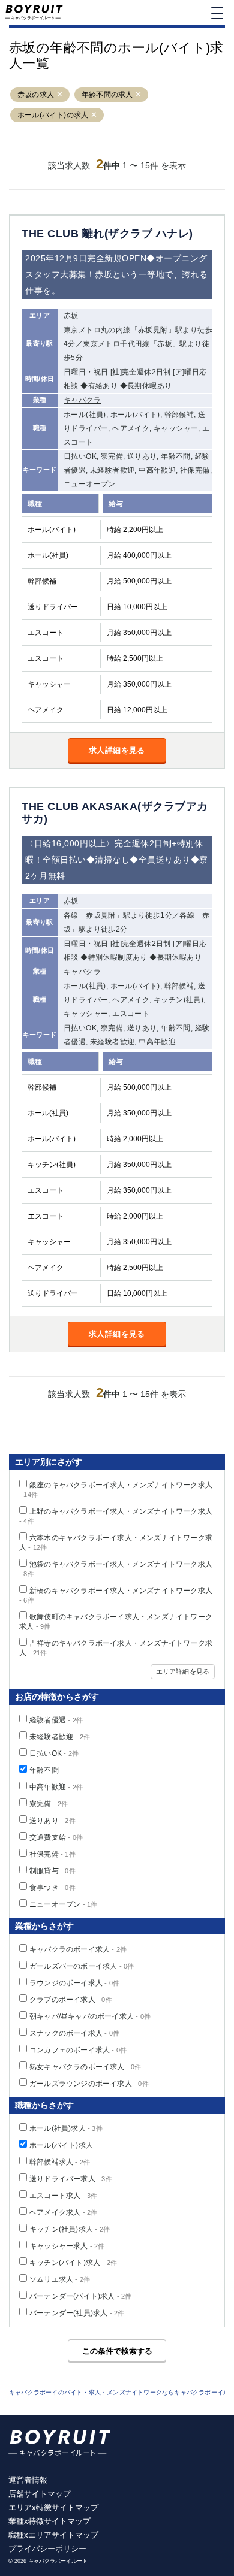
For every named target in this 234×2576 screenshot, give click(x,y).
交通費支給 (56, 1837)
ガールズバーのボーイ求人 (82, 1966)
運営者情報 (28, 2480)
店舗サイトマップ (40, 2494)
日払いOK (54, 1753)
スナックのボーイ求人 (74, 2033)
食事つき (52, 1888)
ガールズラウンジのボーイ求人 (89, 2084)
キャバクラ (82, 400)
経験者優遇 (56, 1720)
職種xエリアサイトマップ (53, 2535)
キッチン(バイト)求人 (73, 2263)
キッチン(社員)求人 (70, 2229)
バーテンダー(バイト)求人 (81, 2296)
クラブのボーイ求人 (71, 2000)
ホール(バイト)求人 (61, 2145)
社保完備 (52, 1854)
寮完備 (49, 1804)
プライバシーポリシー (47, 2549)
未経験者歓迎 (60, 1737)
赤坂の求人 (36, 95)
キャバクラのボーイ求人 (78, 1949)
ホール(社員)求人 (66, 2128)
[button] (60, 95)
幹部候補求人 (60, 2162)
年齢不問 (44, 1770)
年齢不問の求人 (107, 95)
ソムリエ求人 (60, 2279)
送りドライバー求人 (71, 2179)
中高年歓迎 (56, 1787)
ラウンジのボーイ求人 (74, 1983)
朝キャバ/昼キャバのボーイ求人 (90, 2016)
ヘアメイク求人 (63, 2212)
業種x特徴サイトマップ (49, 2521)
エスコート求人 (63, 2196)
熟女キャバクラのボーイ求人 (85, 2067)
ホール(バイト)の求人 (53, 115)
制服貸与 (52, 1871)
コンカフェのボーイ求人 (78, 2050)
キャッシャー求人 (67, 2246)
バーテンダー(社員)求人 (77, 2313)
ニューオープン (63, 1904)
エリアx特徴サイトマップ (53, 2507)
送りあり (52, 1821)
